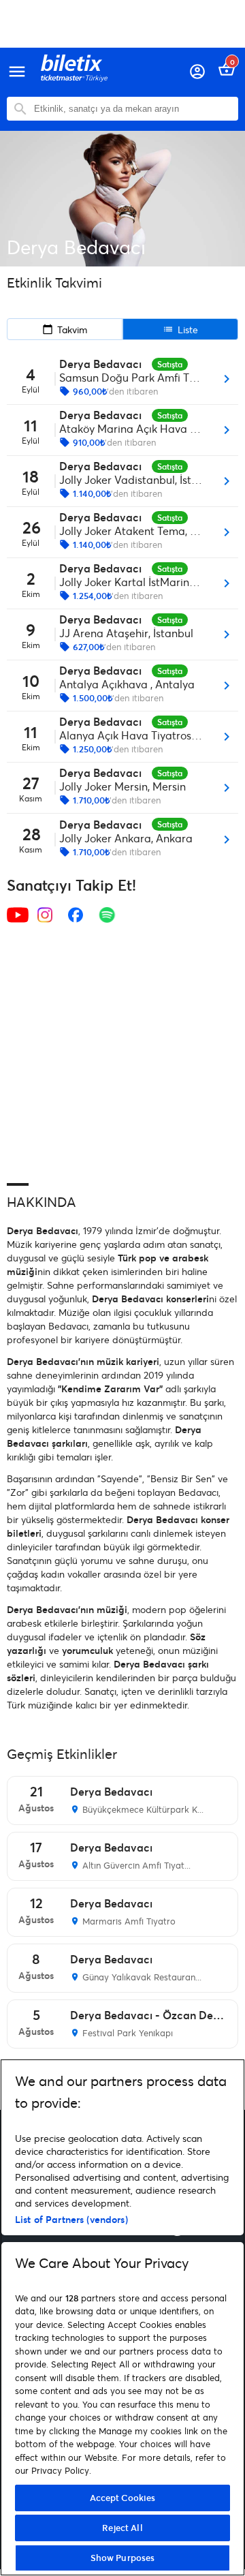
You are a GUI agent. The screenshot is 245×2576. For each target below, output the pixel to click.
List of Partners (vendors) (71, 2219)
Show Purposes (123, 2558)
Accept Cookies (123, 2498)
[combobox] (133, 109)
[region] (122, 2317)
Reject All (122, 2528)
